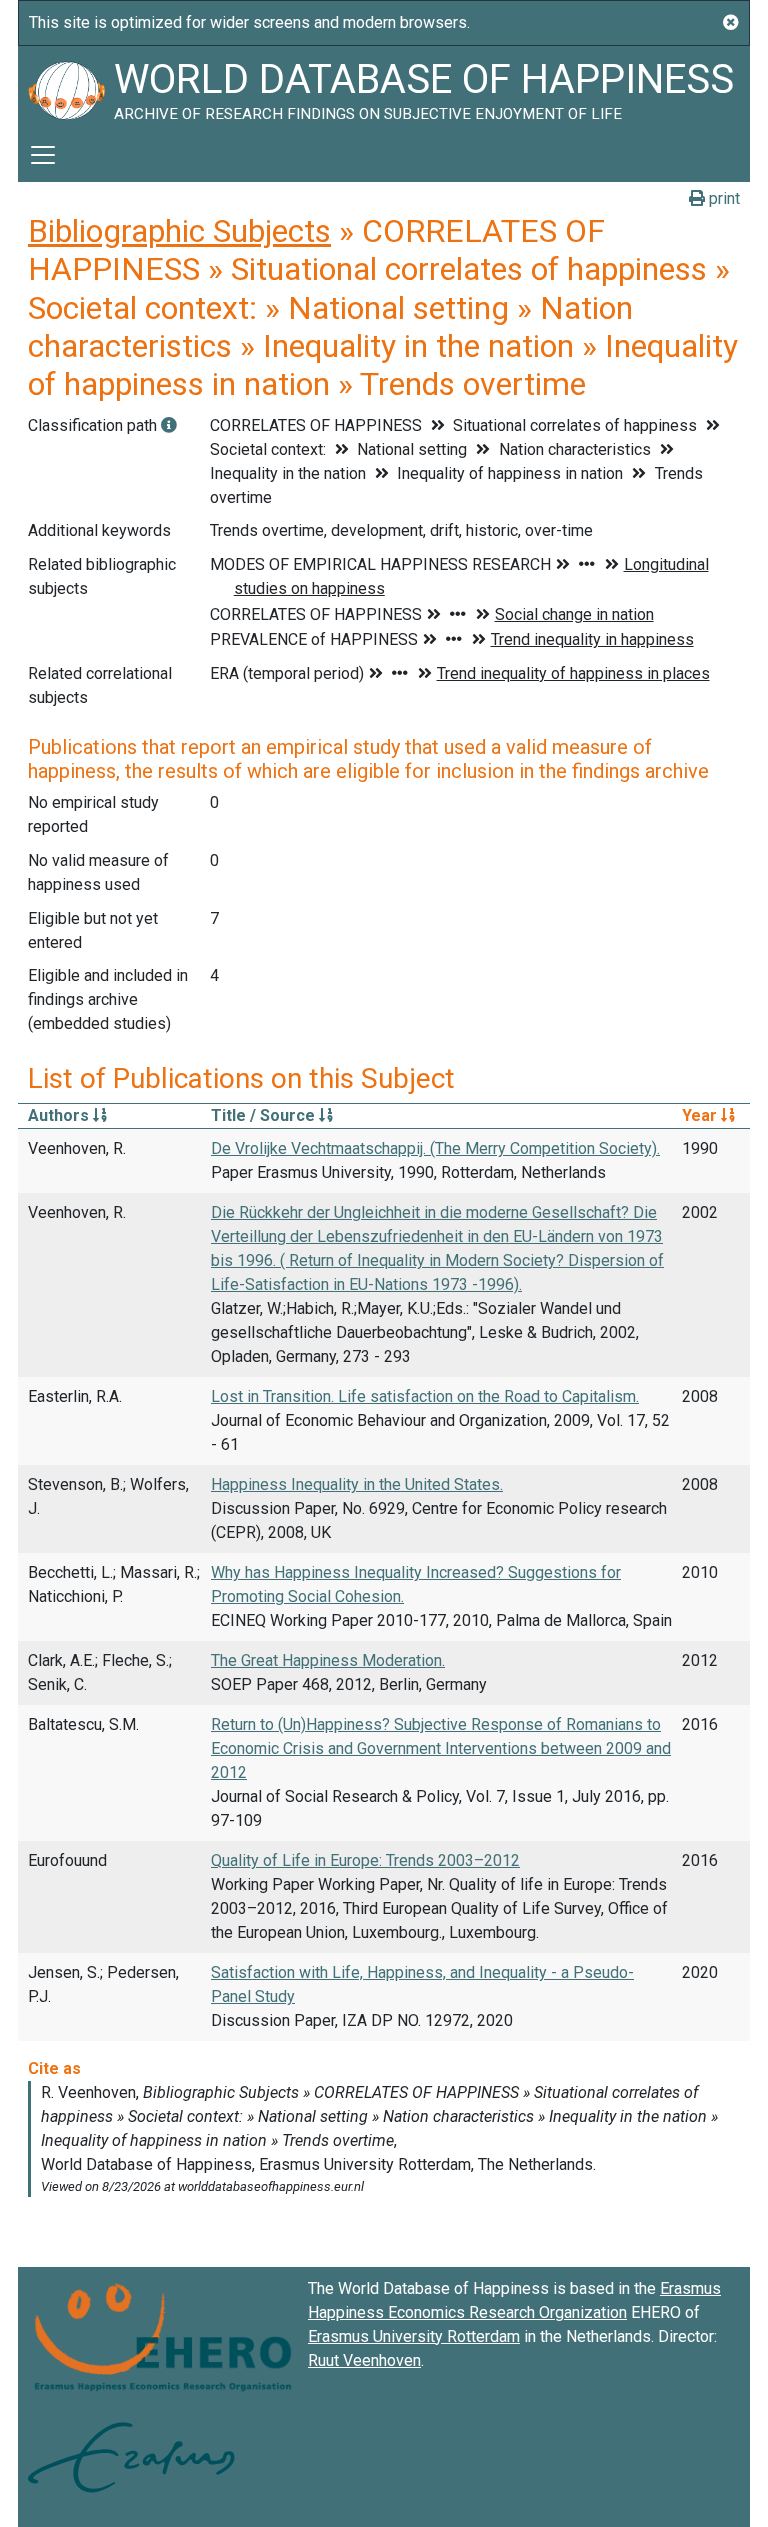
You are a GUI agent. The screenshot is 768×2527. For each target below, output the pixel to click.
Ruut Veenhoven (364, 2360)
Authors (60, 1115)
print (722, 198)
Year (701, 1115)
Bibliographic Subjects (179, 231)
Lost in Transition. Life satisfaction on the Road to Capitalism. (425, 1396)
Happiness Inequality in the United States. (357, 1484)
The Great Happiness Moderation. (328, 1660)
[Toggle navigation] (43, 155)
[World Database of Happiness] (66, 87)
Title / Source (265, 1115)
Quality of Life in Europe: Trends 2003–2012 (365, 1860)
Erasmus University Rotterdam (414, 2336)
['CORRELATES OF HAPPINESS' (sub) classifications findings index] (169, 425)
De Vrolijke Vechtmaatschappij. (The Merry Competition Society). (435, 1148)
